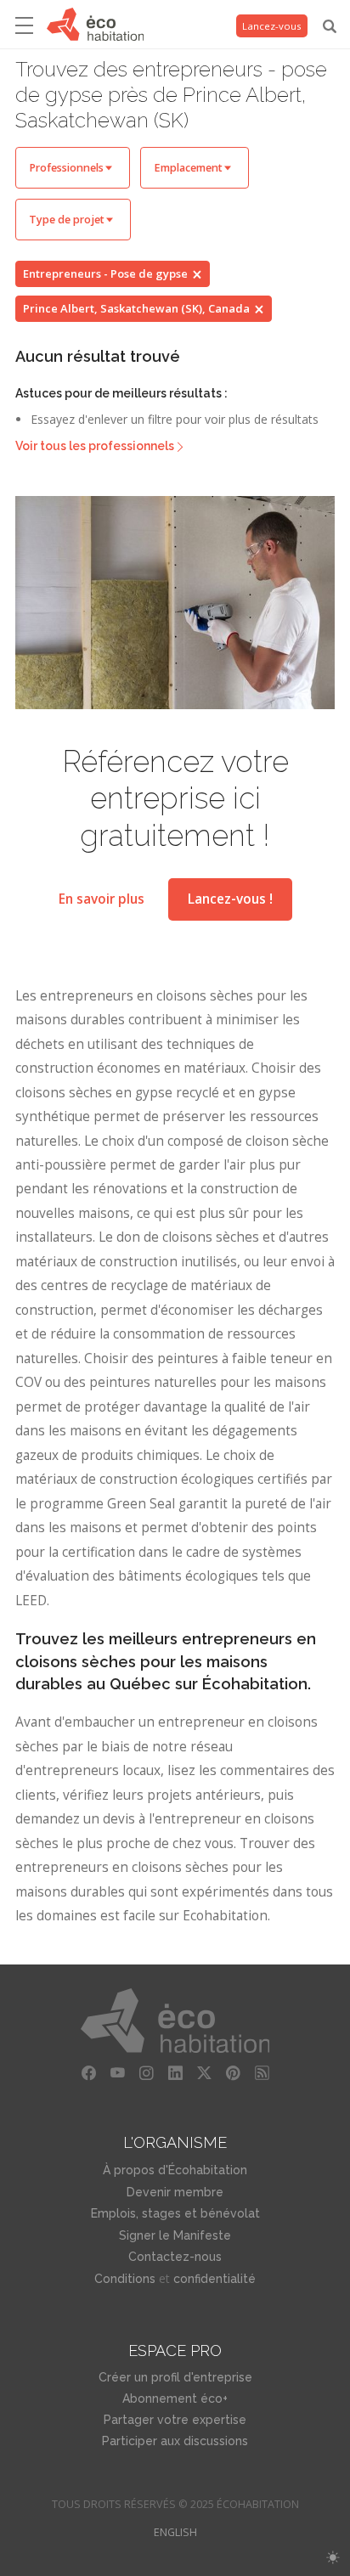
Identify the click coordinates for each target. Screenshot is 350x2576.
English (175, 2532)
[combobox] (73, 168)
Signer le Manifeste (175, 2235)
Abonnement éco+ (175, 2398)
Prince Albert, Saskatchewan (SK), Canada (136, 308)
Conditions (125, 2279)
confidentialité (215, 2279)
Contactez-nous (175, 2257)
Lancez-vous (272, 26)
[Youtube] (117, 2073)
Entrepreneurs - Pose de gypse (105, 273)
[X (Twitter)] (204, 2073)
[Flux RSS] (262, 2073)
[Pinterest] (233, 2073)
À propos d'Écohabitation (175, 2170)
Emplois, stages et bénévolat (175, 2213)
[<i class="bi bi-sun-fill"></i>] (333, 2558)
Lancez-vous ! (230, 899)
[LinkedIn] (175, 2073)
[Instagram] (146, 2073)
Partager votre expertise (175, 2420)
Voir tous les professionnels (95, 446)
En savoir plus (102, 899)
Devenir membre (175, 2192)
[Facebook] (88, 2073)
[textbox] (73, 168)
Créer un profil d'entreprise (175, 2377)
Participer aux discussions (175, 2441)
